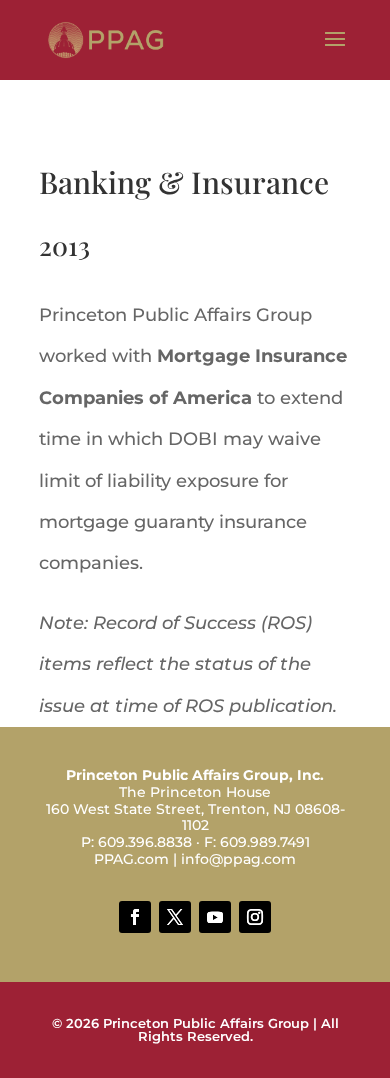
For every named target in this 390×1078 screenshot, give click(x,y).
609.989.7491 (265, 842)
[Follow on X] (175, 917)
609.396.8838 (145, 842)
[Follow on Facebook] (135, 917)
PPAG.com (131, 859)
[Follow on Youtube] (215, 917)
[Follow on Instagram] (255, 917)
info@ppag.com (238, 859)
